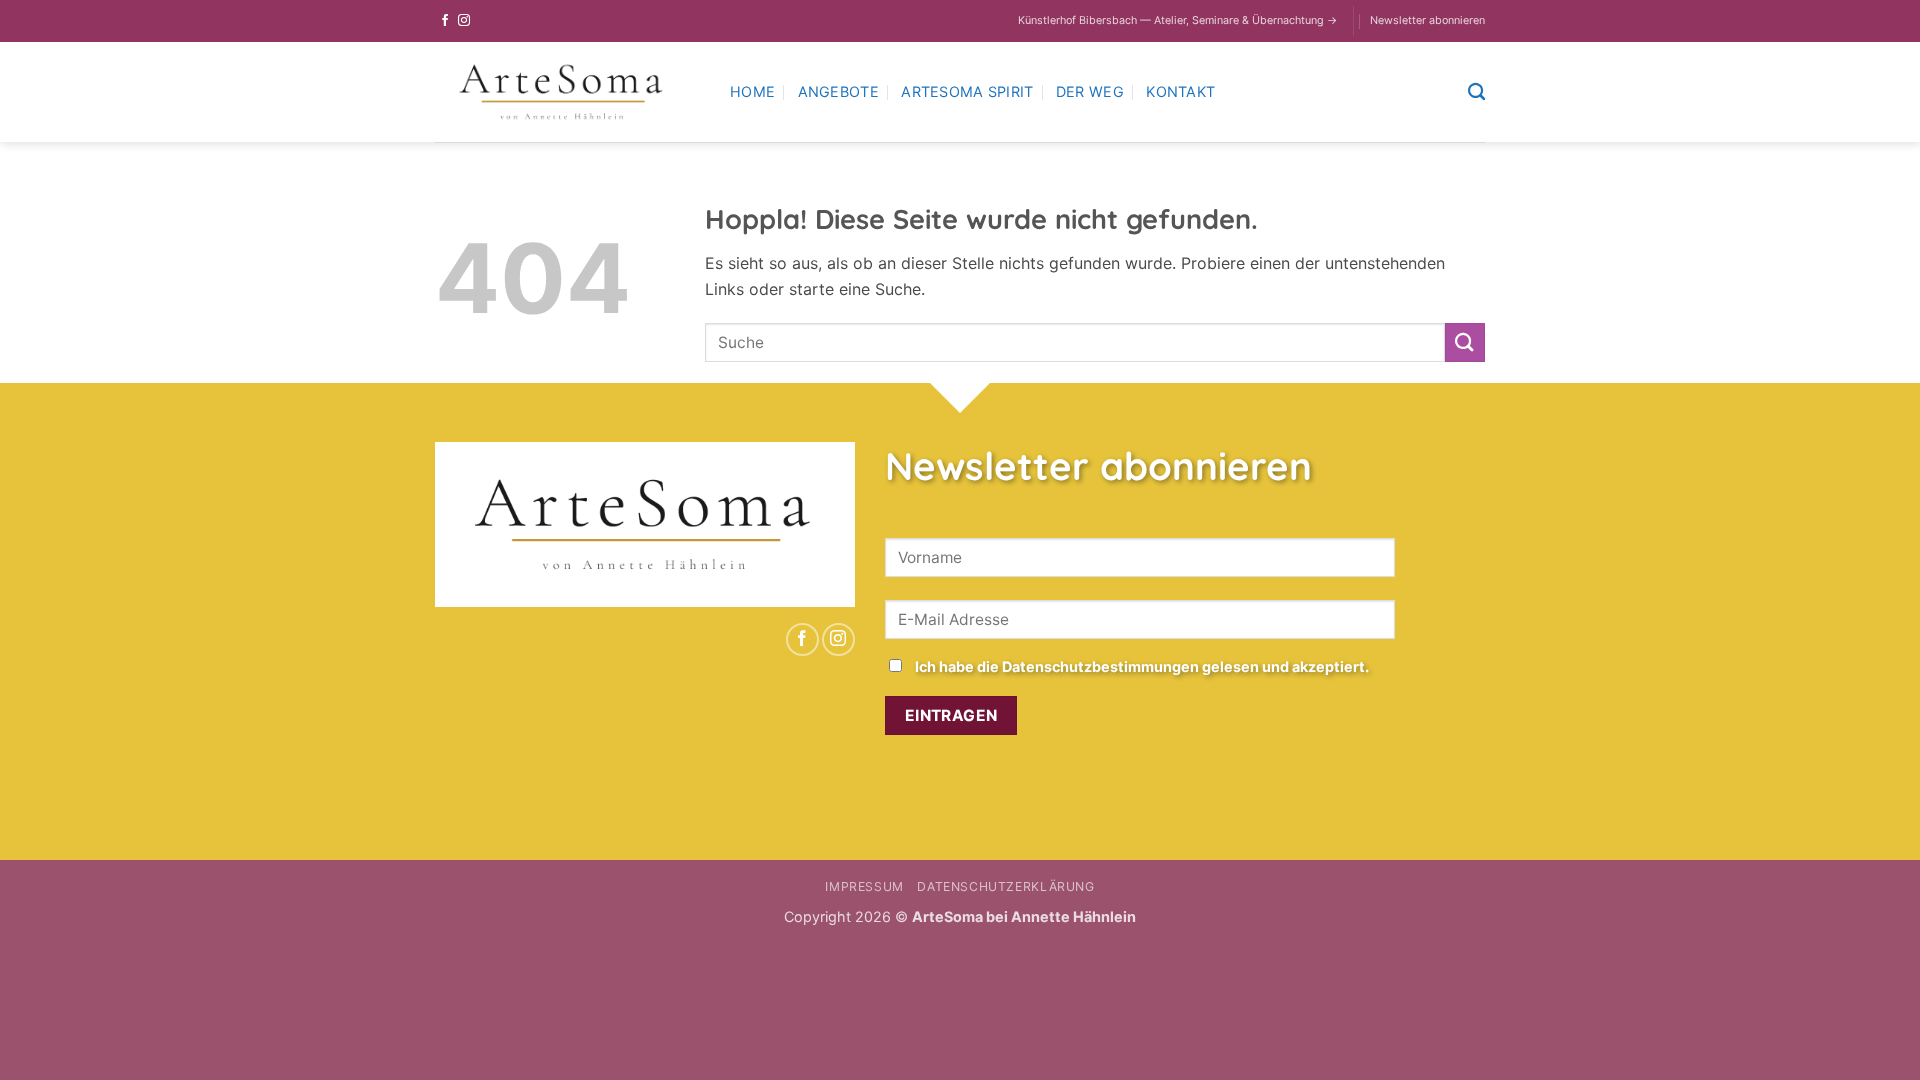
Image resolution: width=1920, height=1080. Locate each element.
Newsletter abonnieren (1427, 20)
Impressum (864, 886)
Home (752, 91)
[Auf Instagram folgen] (464, 21)
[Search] (1476, 92)
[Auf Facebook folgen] (445, 21)
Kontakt (1180, 91)
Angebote (838, 91)
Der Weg (1090, 91)
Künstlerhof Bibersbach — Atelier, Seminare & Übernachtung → (1177, 20)
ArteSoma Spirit (967, 91)
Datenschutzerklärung (1005, 886)
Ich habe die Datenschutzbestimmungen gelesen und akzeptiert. (1142, 666)
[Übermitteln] (1465, 342)
